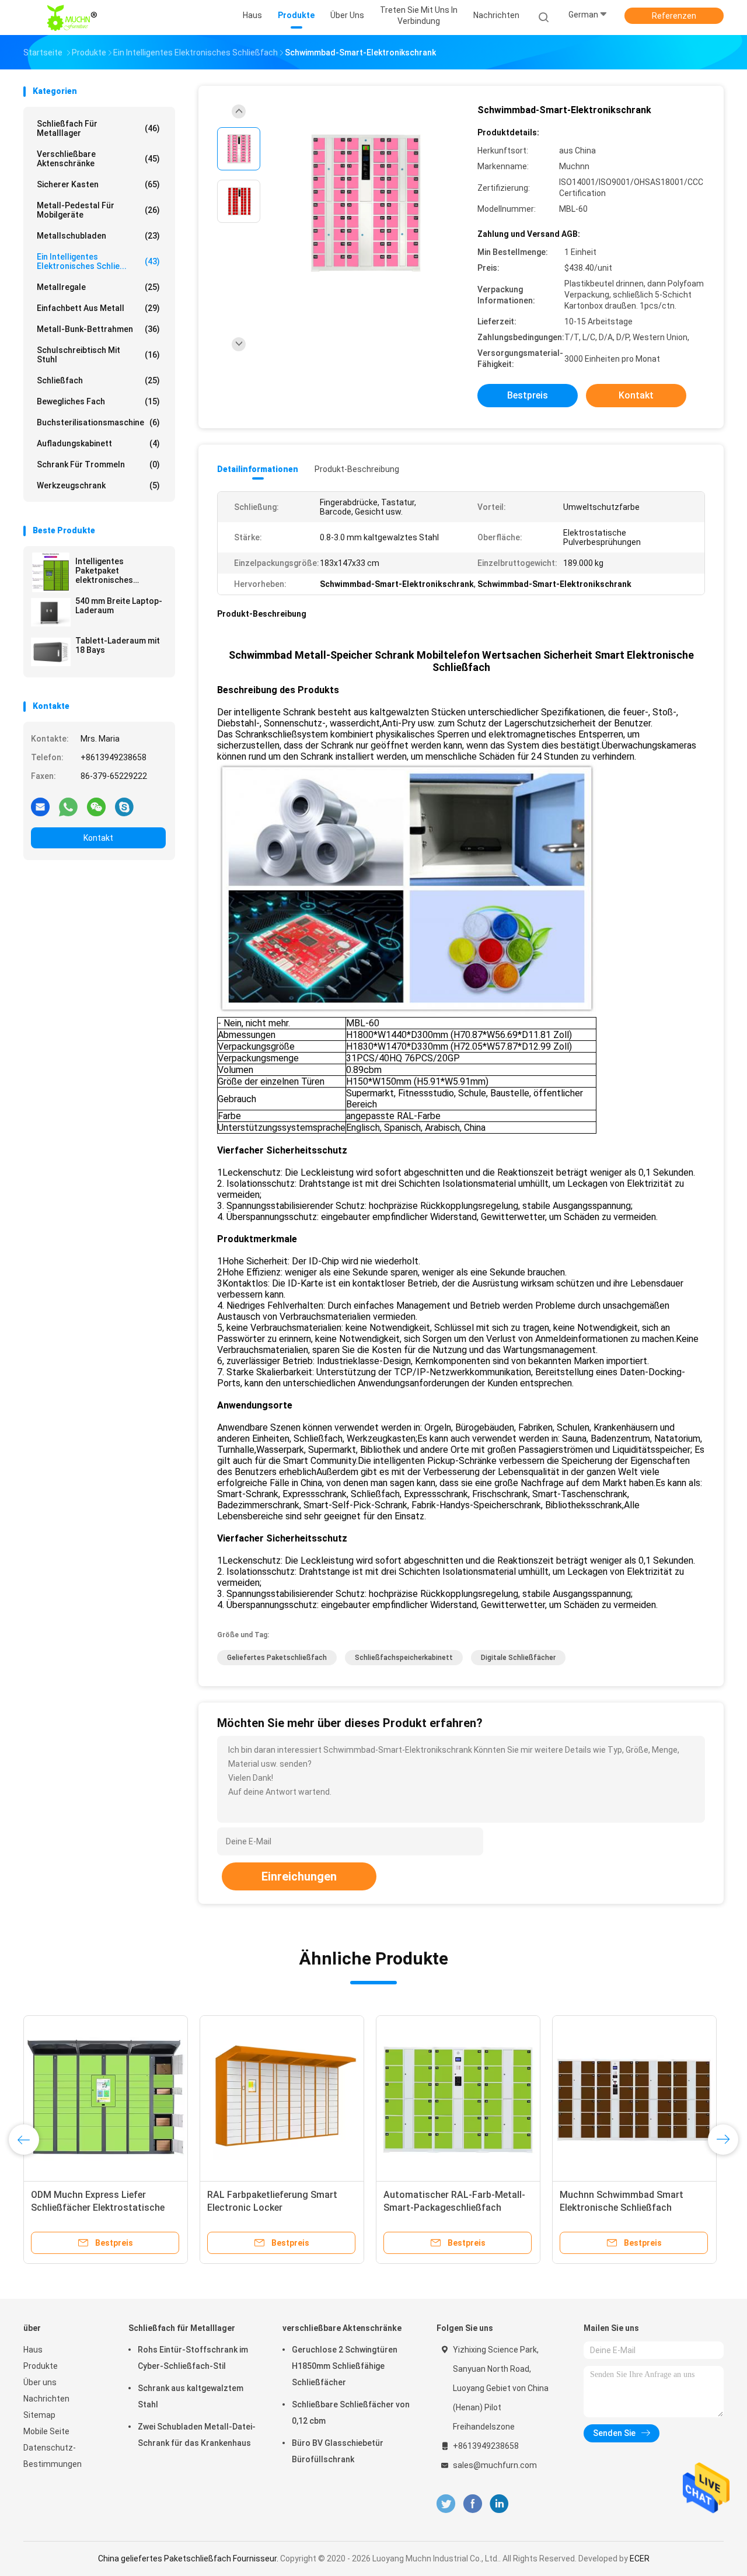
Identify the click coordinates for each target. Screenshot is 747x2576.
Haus (33, 2350)
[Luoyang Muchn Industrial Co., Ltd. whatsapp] (68, 806)
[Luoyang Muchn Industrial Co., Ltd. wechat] (96, 806)
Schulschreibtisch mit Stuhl (98, 355)
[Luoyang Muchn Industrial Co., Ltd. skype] (124, 806)
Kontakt (98, 838)
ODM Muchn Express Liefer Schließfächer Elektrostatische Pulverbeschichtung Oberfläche (98, 2208)
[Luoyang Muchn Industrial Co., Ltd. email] (40, 806)
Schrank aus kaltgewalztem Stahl (191, 2396)
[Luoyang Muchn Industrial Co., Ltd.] (75, 18)
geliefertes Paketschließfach (277, 1658)
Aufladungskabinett (98, 443)
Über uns (40, 2382)
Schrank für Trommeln (98, 464)
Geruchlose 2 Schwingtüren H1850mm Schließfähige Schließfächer (345, 2366)
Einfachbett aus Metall (98, 308)
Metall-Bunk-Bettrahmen (98, 329)
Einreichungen (299, 1876)
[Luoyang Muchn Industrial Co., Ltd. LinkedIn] (499, 2504)
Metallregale (98, 287)
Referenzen (674, 16)
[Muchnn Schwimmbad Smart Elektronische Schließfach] (634, 2098)
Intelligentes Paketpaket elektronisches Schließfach (104, 571)
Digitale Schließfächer (518, 1658)
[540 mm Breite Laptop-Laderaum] (51, 612)
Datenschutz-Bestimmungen (53, 2456)
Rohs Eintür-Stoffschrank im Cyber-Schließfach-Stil (193, 2358)
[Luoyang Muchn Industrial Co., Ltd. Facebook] (472, 2504)
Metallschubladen (98, 236)
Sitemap (39, 2415)
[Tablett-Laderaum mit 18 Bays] (51, 652)
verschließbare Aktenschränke (98, 159)
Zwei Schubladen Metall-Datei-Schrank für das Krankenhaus (197, 2435)
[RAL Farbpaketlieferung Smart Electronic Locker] (282, 2098)
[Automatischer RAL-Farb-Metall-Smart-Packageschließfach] (458, 2098)
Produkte (41, 2366)
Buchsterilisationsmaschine (98, 422)
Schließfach (98, 380)
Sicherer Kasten (98, 184)
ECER (640, 2558)
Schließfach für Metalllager (98, 128)
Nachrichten (46, 2399)
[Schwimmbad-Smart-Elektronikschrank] (364, 203)
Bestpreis (528, 395)
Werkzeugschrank (98, 485)
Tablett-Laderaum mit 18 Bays (118, 645)
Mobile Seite (46, 2431)
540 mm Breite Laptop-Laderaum (119, 606)
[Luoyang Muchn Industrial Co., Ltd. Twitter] (446, 2504)
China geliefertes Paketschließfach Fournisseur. (189, 2558)
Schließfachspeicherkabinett (404, 1658)
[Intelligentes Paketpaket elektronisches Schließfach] (51, 572)
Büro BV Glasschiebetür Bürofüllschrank (338, 2451)
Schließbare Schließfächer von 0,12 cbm (351, 2413)
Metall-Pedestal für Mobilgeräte (98, 210)
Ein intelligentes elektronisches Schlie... (98, 261)
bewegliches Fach (98, 401)
